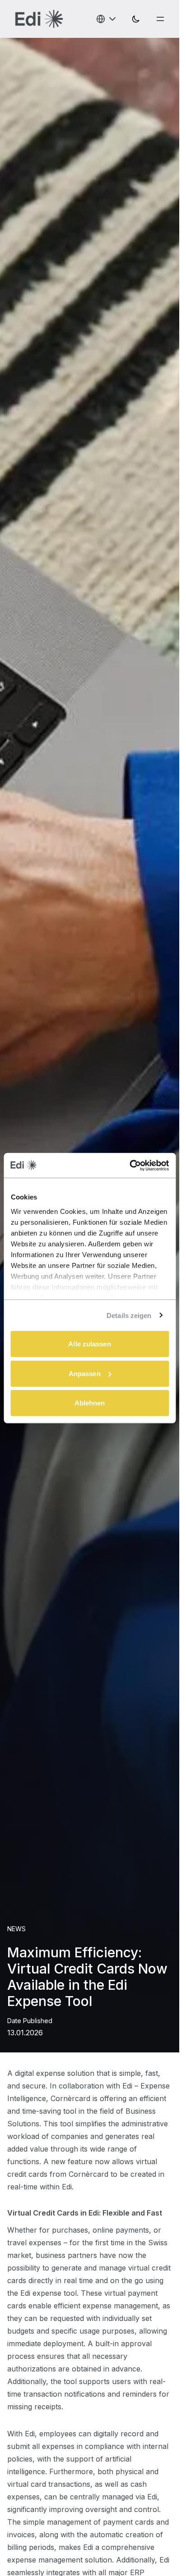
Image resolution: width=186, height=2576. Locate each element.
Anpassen (85, 1373)
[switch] (136, 19)
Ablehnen (90, 1403)
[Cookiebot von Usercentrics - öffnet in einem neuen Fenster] (129, 1165)
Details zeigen (129, 1315)
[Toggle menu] (160, 19)
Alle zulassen (89, 1344)
